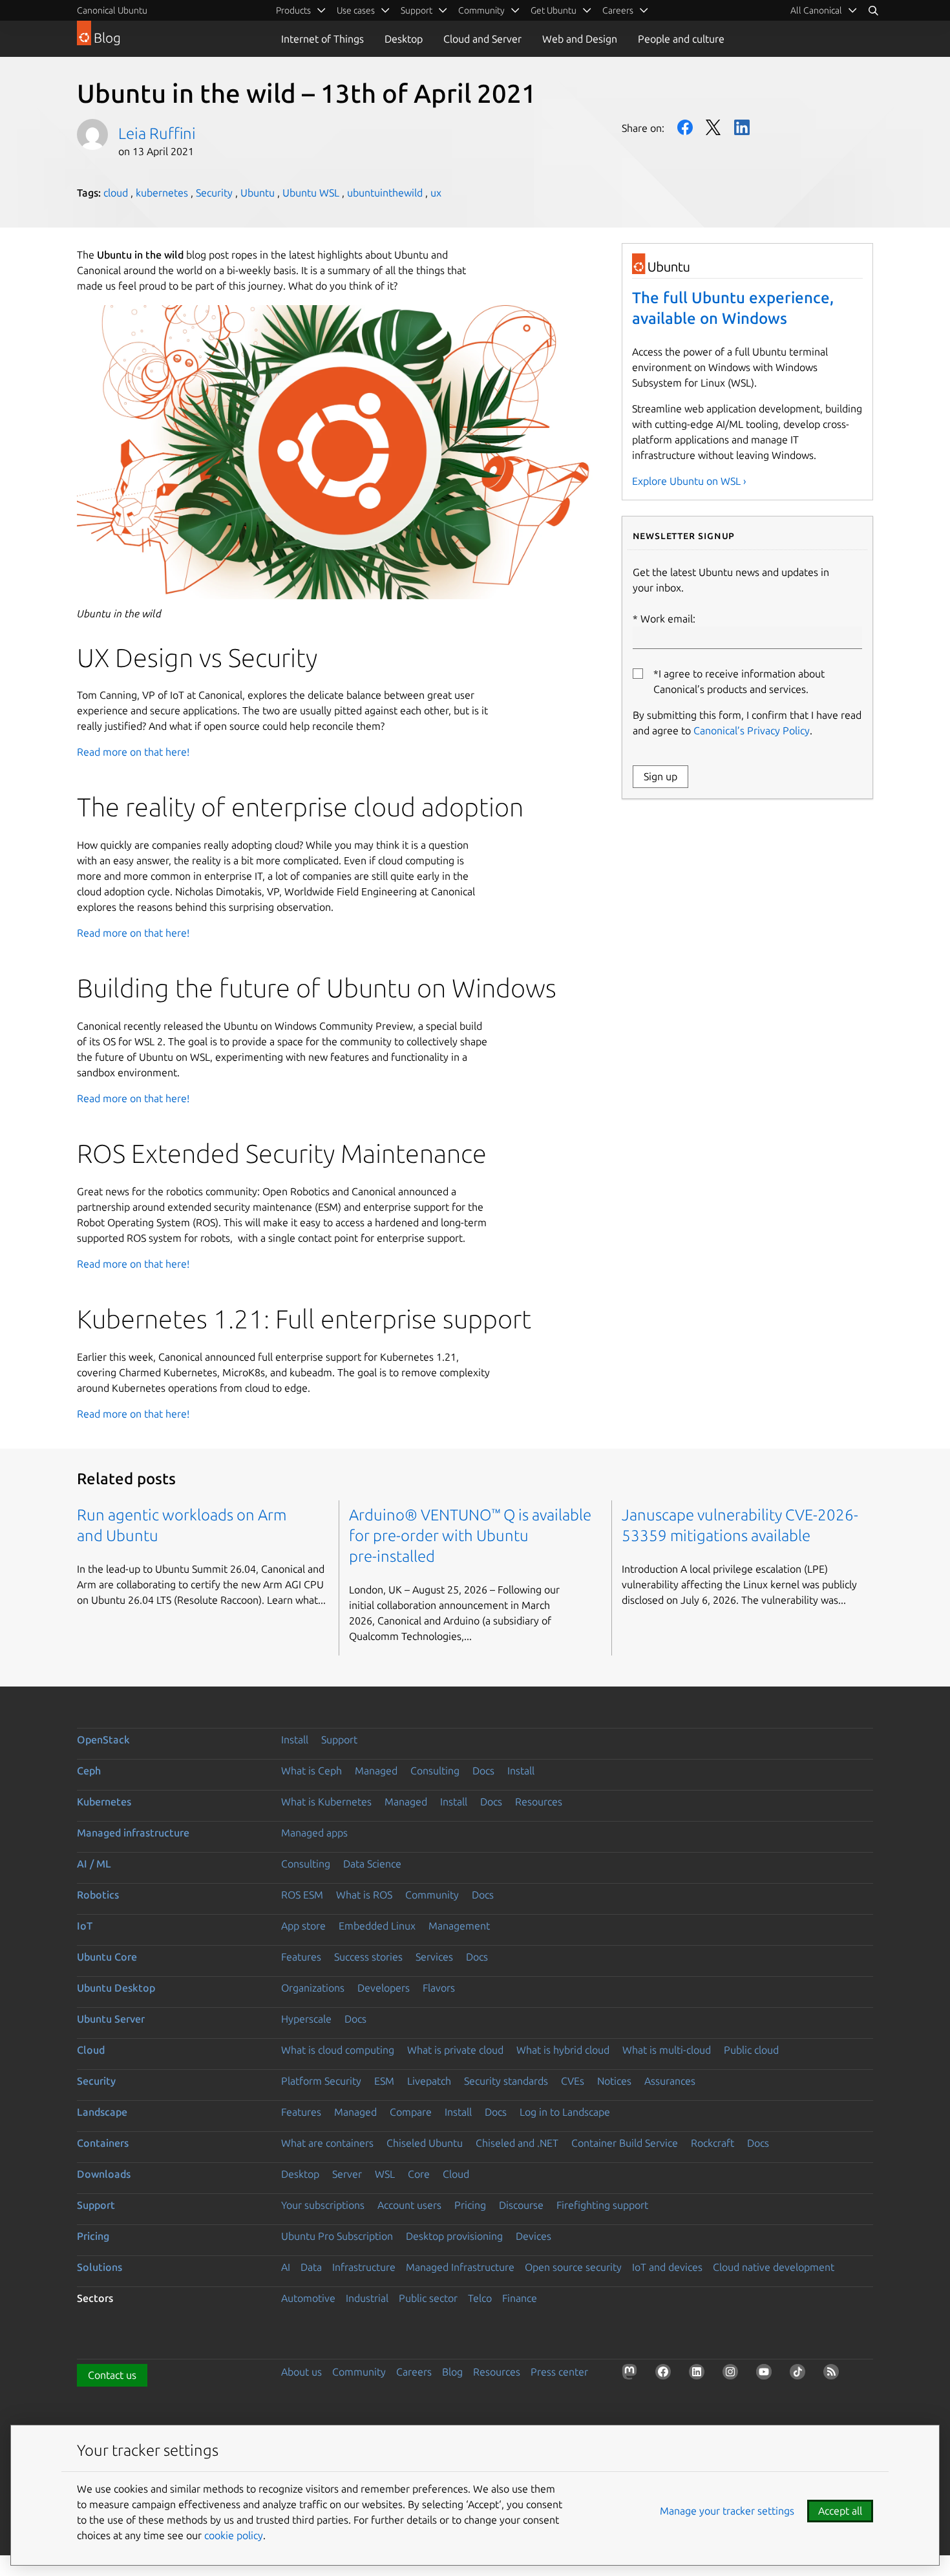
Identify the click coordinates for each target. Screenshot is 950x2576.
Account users (409, 2205)
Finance (520, 2298)
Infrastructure (364, 2267)
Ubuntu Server (111, 2019)
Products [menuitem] (293, 10)
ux (436, 193)
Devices (533, 2236)
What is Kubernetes (326, 1802)
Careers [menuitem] (618, 10)
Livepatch (429, 2081)
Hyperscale (306, 2019)
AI (286, 2267)
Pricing (470, 2205)
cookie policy (234, 2535)
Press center (559, 2372)
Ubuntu (258, 193)
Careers (414, 2372)
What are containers (327, 2143)
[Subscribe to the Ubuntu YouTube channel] (766, 2374)
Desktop (404, 39)
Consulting (435, 1771)
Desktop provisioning (454, 2236)
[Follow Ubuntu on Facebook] (666, 2374)
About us (301, 2372)
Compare (411, 2112)
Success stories (368, 1957)
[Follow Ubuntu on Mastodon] (632, 2374)
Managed (376, 1771)
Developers (384, 1988)
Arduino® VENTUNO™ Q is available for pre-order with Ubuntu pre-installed (470, 1536)
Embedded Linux (377, 1926)
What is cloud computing (338, 2050)
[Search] (873, 10)
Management (459, 1926)
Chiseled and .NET (517, 2143)
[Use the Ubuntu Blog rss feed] (834, 2374)
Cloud (91, 2050)
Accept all (840, 2511)
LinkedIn (742, 127)
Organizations (313, 1988)
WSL (385, 2174)
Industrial (367, 2298)
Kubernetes (104, 1802)
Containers (103, 2143)
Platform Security (321, 2081)
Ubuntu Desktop (116, 1988)
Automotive (308, 2298)
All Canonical (816, 10)
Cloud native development (774, 2267)
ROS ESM (302, 1895)
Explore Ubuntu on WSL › (689, 481)
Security (214, 193)
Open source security (573, 2267)
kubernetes (162, 193)
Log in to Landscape (565, 2112)
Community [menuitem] (481, 10)
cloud (116, 193)
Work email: (668, 619)
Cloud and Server (482, 39)
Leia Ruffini (157, 133)
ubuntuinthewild (385, 193)
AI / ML (94, 1864)
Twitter (713, 127)
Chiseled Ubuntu (425, 2143)
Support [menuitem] (417, 10)
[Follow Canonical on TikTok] (800, 2374)
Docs (483, 1771)
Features (301, 1957)
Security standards (506, 2081)
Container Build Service (625, 2143)
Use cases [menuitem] (356, 10)
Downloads (104, 2174)
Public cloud (751, 2050)
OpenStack (103, 1740)
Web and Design (580, 39)
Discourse (521, 2205)
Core (419, 2174)
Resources (539, 1802)
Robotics (98, 1895)
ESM (384, 2081)
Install (295, 1740)
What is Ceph (311, 1771)
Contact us (112, 2375)
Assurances (670, 2081)
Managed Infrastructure (460, 2267)
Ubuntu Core (107, 1957)
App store (303, 1926)
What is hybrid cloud (563, 2050)
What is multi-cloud (667, 2050)
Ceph (89, 1771)
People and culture (681, 39)
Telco (480, 2298)
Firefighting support (602, 2205)
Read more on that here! (133, 752)
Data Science (372, 1864)
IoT (85, 1926)
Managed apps (314, 1833)
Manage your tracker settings (727, 2511)
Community (432, 1895)
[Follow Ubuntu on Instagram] (733, 2374)
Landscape (102, 2112)
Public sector (428, 2298)
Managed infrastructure (133, 1833)
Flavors (439, 1988)
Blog (452, 2372)
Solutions (100, 2267)
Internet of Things (322, 39)
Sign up (660, 776)
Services (434, 1957)
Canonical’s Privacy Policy (752, 730)
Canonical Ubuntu (112, 10)
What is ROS (364, 1895)
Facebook (685, 127)
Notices (614, 2081)
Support (339, 1740)
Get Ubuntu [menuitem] (554, 10)
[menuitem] (824, 10)
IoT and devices (667, 2267)
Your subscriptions (323, 2205)
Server (347, 2174)
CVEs (573, 2081)
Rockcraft (712, 2143)
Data (311, 2267)
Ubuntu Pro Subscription (337, 2236)
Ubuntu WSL (311, 193)
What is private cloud (455, 2050)
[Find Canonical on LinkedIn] (699, 2374)
